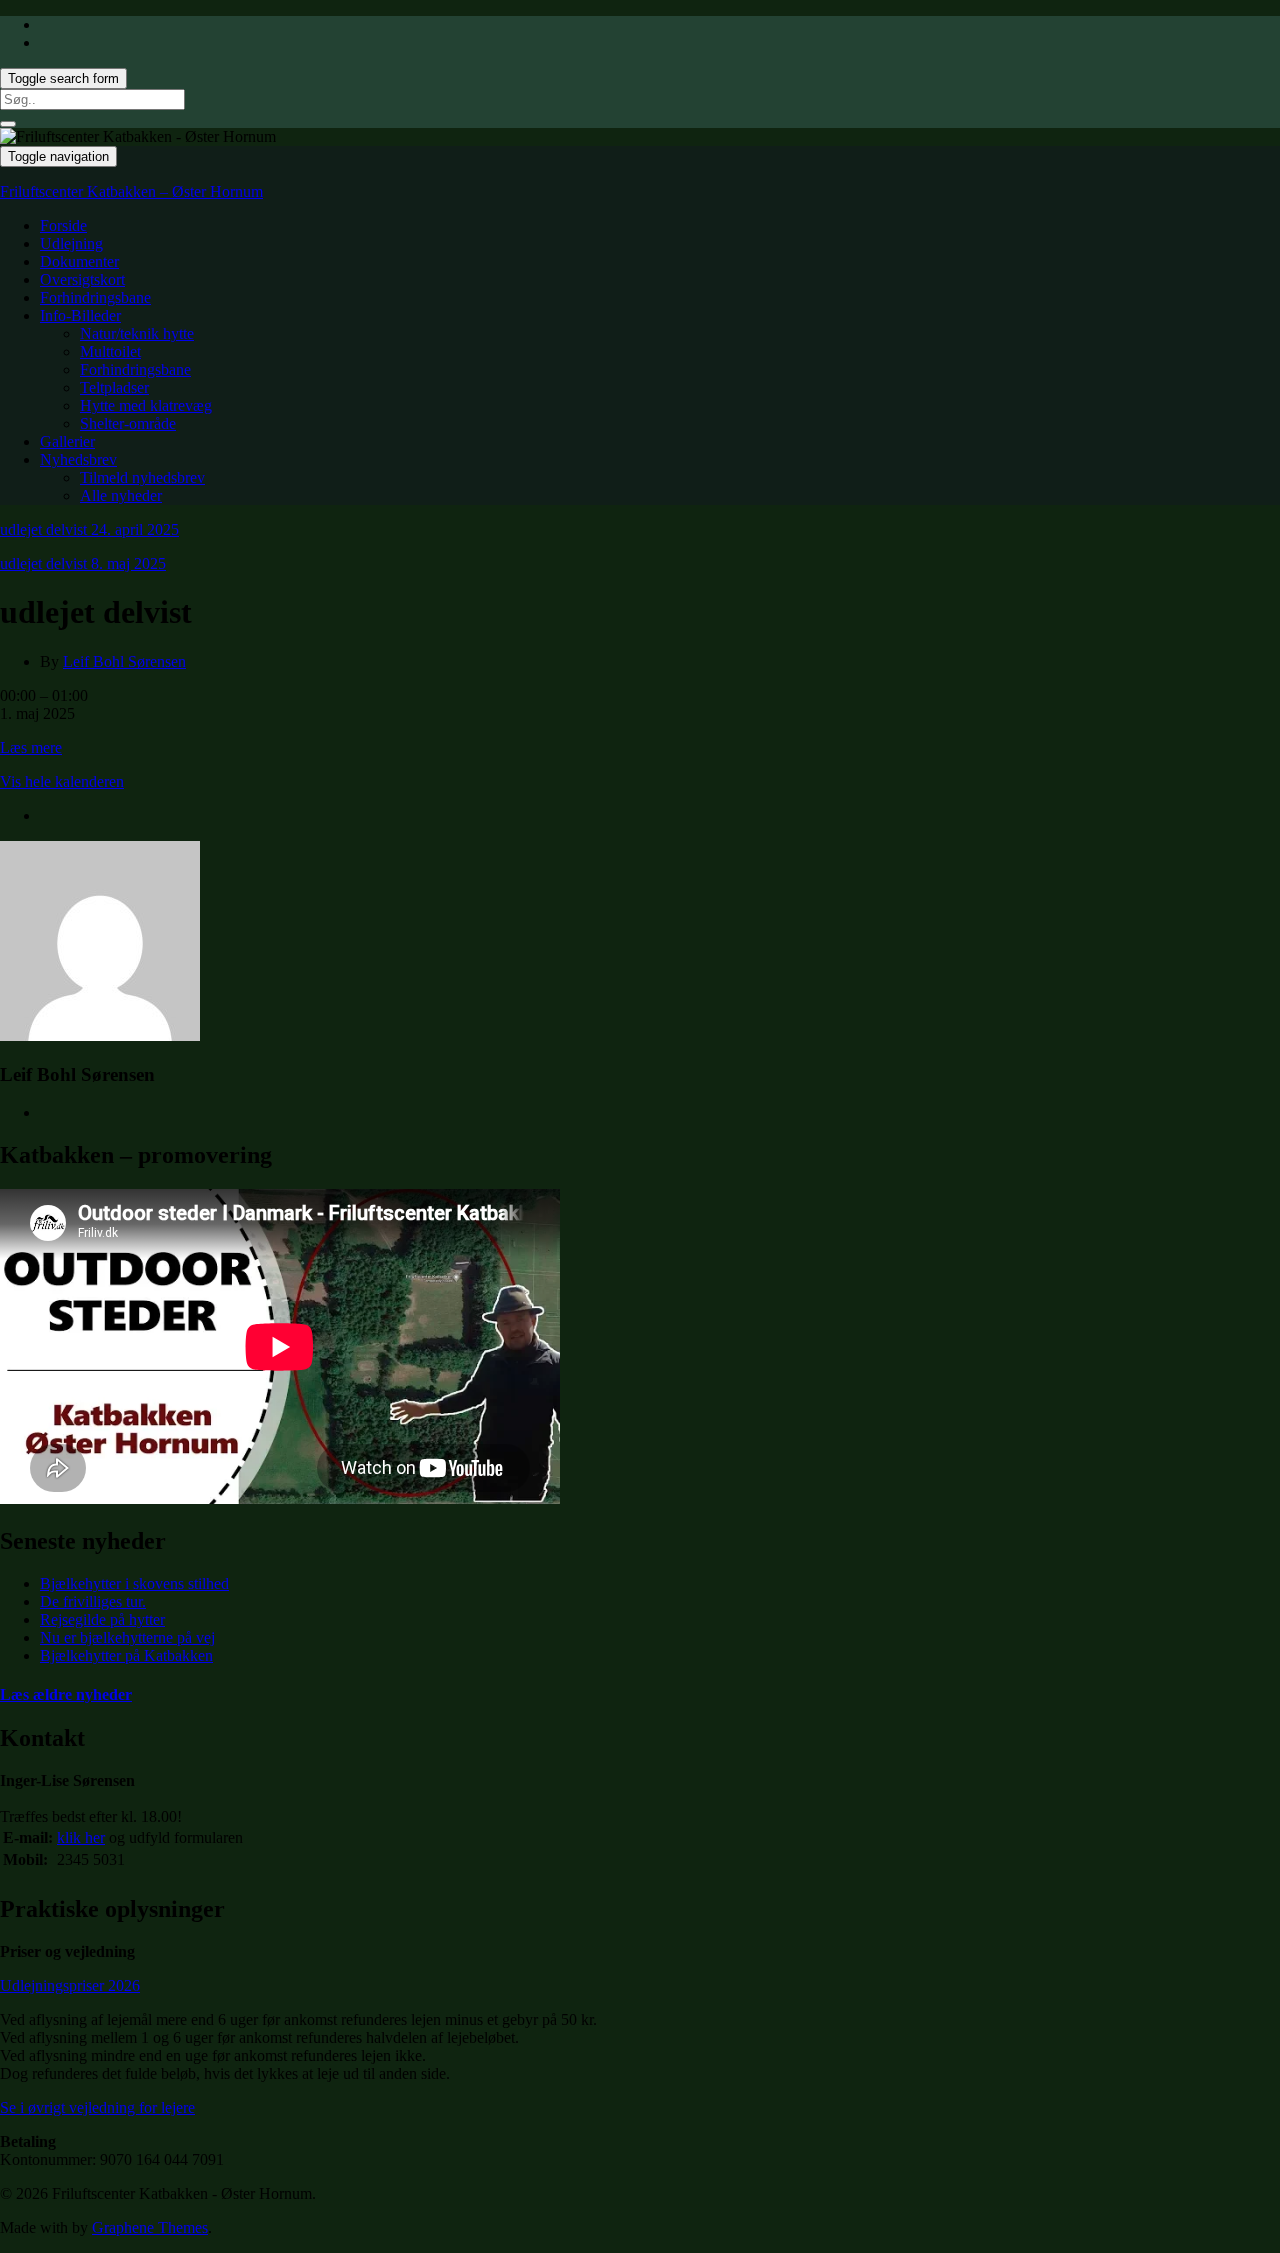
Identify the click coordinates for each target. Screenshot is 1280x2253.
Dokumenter (79, 261)
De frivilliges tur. (93, 1601)
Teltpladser (114, 387)
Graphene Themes (150, 2227)
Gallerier (67, 441)
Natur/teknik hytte (137, 333)
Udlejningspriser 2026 (70, 1985)
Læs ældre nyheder (66, 1694)
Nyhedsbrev (78, 459)
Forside (63, 225)
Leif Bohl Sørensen (124, 661)
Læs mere (31, 747)
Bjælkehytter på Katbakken (126, 1655)
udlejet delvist (89, 529)
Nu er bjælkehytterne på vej (127, 1637)
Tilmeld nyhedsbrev (142, 477)
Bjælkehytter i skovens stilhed (134, 1583)
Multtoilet (110, 351)
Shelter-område (128, 423)
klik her (81, 1837)
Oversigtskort (82, 279)
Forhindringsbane (95, 297)
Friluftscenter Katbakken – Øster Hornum (131, 191)
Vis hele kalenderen (62, 781)
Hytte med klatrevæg (146, 405)
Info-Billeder (80, 315)
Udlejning (71, 243)
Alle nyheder (121, 495)
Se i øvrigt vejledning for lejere (97, 2107)
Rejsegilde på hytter (102, 1619)
